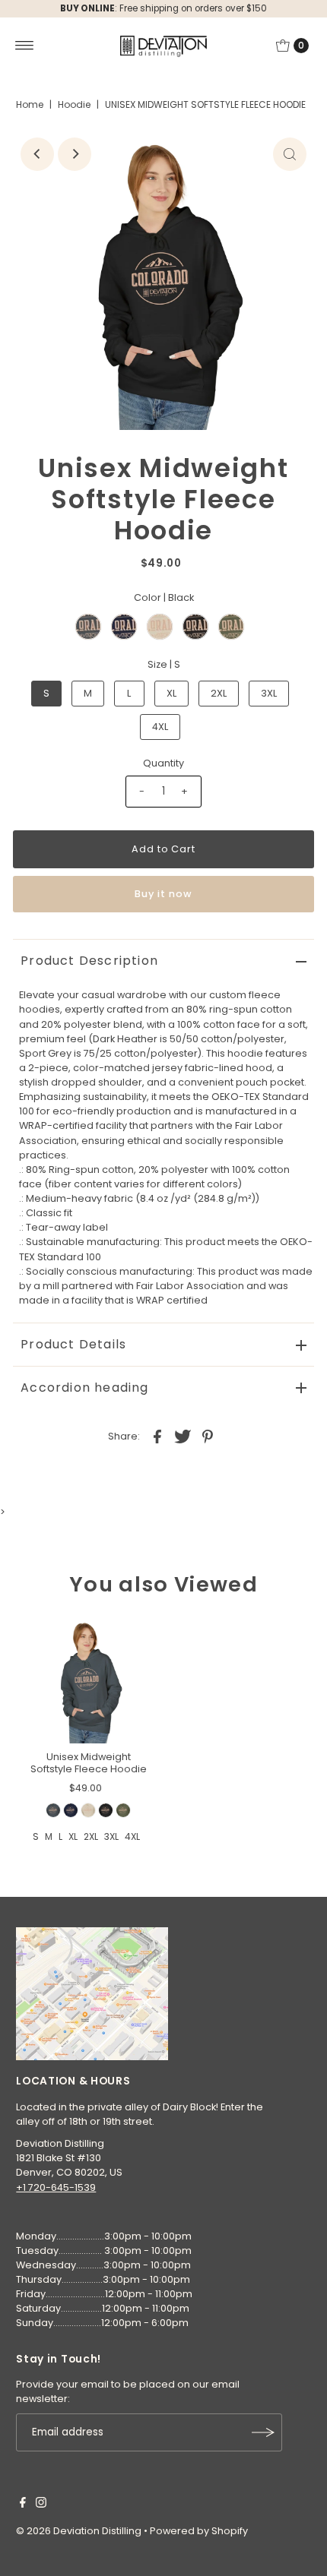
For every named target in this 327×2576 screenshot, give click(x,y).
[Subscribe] (263, 2432)
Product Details (73, 1344)
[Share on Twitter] (183, 1437)
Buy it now (163, 894)
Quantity (163, 763)
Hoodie (74, 104)
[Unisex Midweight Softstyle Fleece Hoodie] (88, 1680)
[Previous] (37, 154)
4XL (160, 727)
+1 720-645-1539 (56, 2187)
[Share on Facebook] (157, 1437)
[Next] (75, 154)
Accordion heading (84, 1388)
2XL (219, 693)
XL (171, 693)
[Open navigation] (25, 46)
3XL (269, 693)
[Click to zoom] (290, 154)
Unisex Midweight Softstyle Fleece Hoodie (89, 1762)
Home (30, 104)
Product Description (89, 961)
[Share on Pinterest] (208, 1437)
